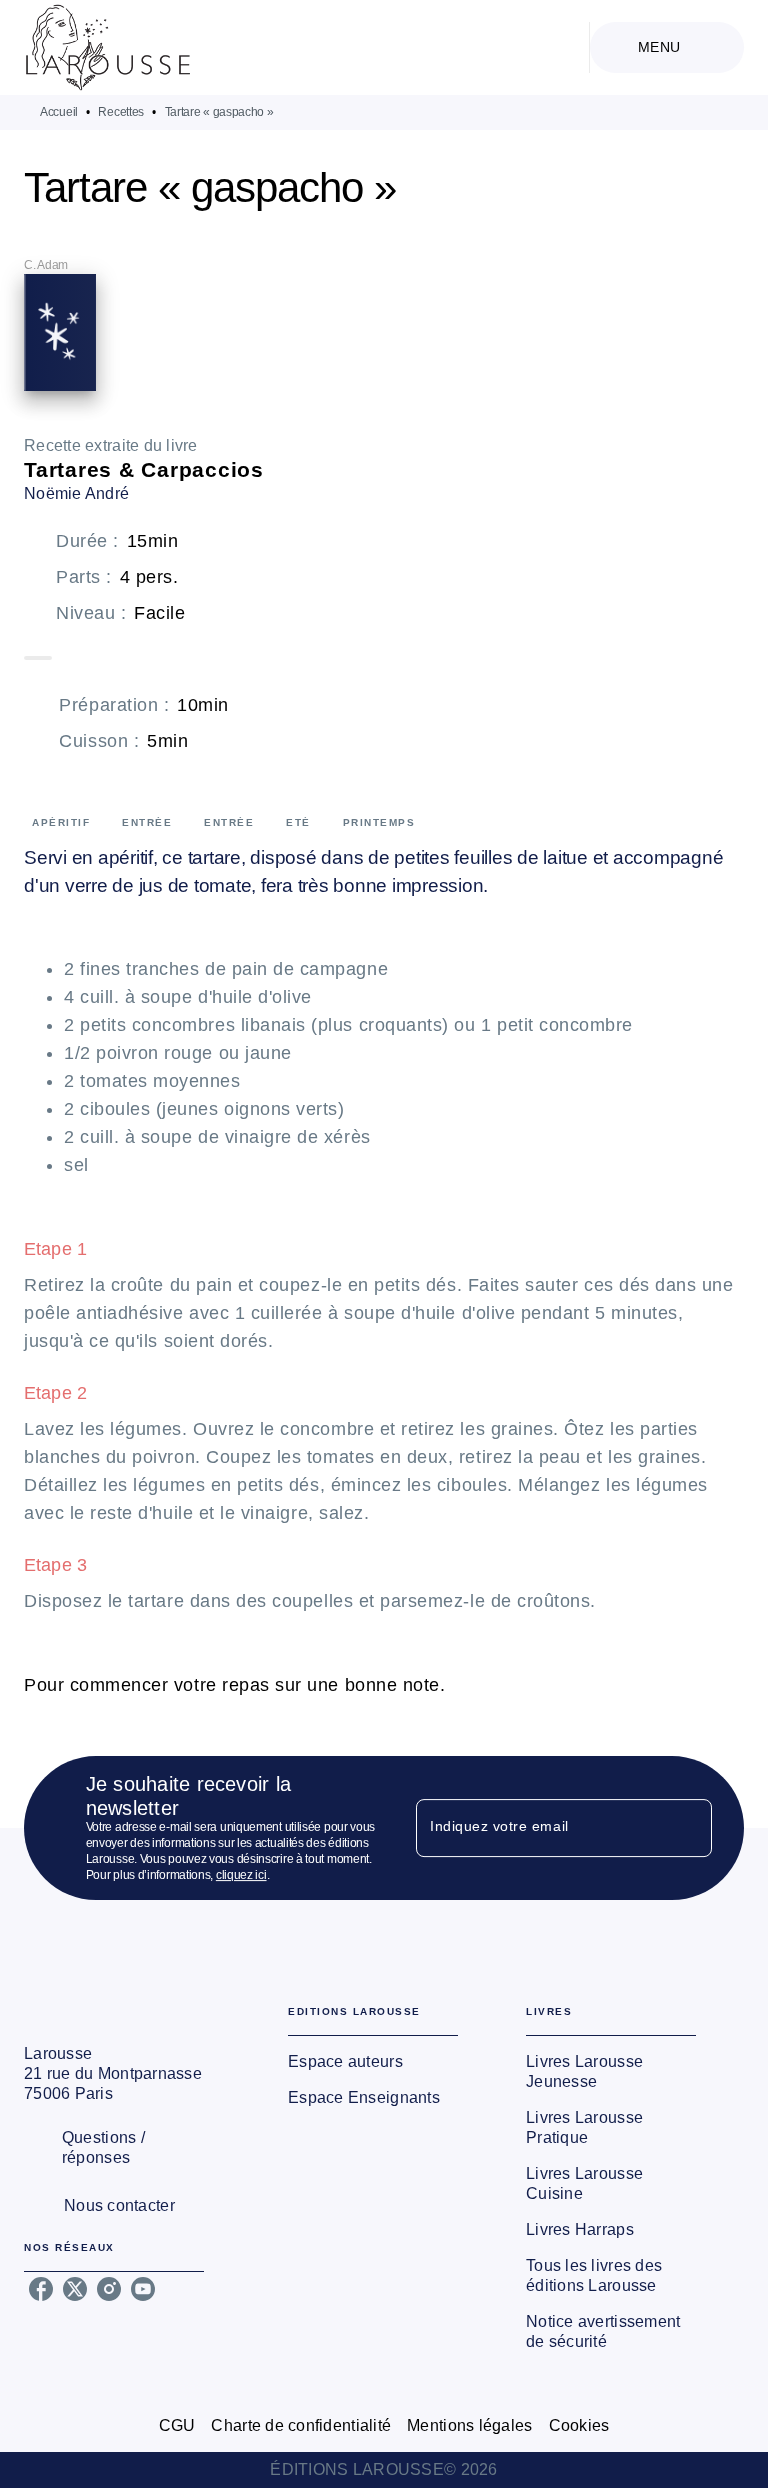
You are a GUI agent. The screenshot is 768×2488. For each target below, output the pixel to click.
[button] (373, 2062)
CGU (177, 2425)
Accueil (59, 112)
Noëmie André (76, 493)
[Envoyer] (688, 1828)
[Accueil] (108, 47)
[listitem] (41, 2289)
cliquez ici (241, 1875)
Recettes (121, 112)
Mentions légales (469, 2425)
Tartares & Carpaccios (144, 469)
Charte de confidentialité (301, 2425)
